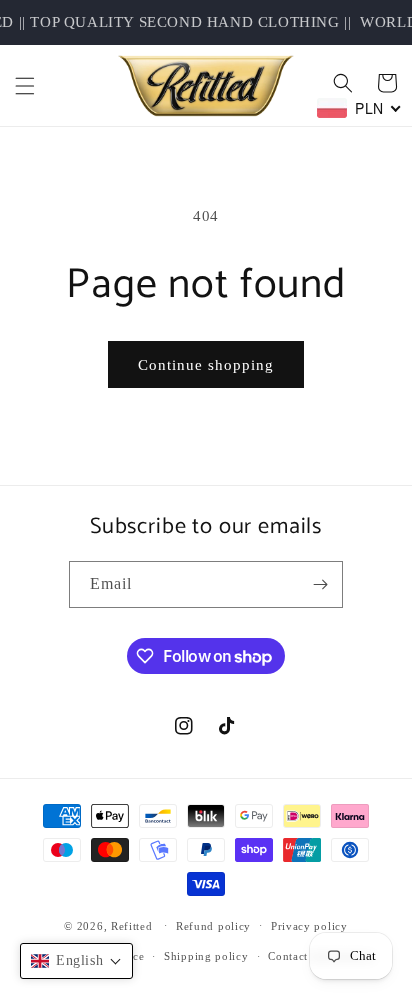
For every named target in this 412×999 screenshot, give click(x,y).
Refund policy (213, 926)
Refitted (132, 925)
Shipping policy (206, 956)
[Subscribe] (320, 584)
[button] (25, 86)
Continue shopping (206, 365)
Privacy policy (309, 926)
